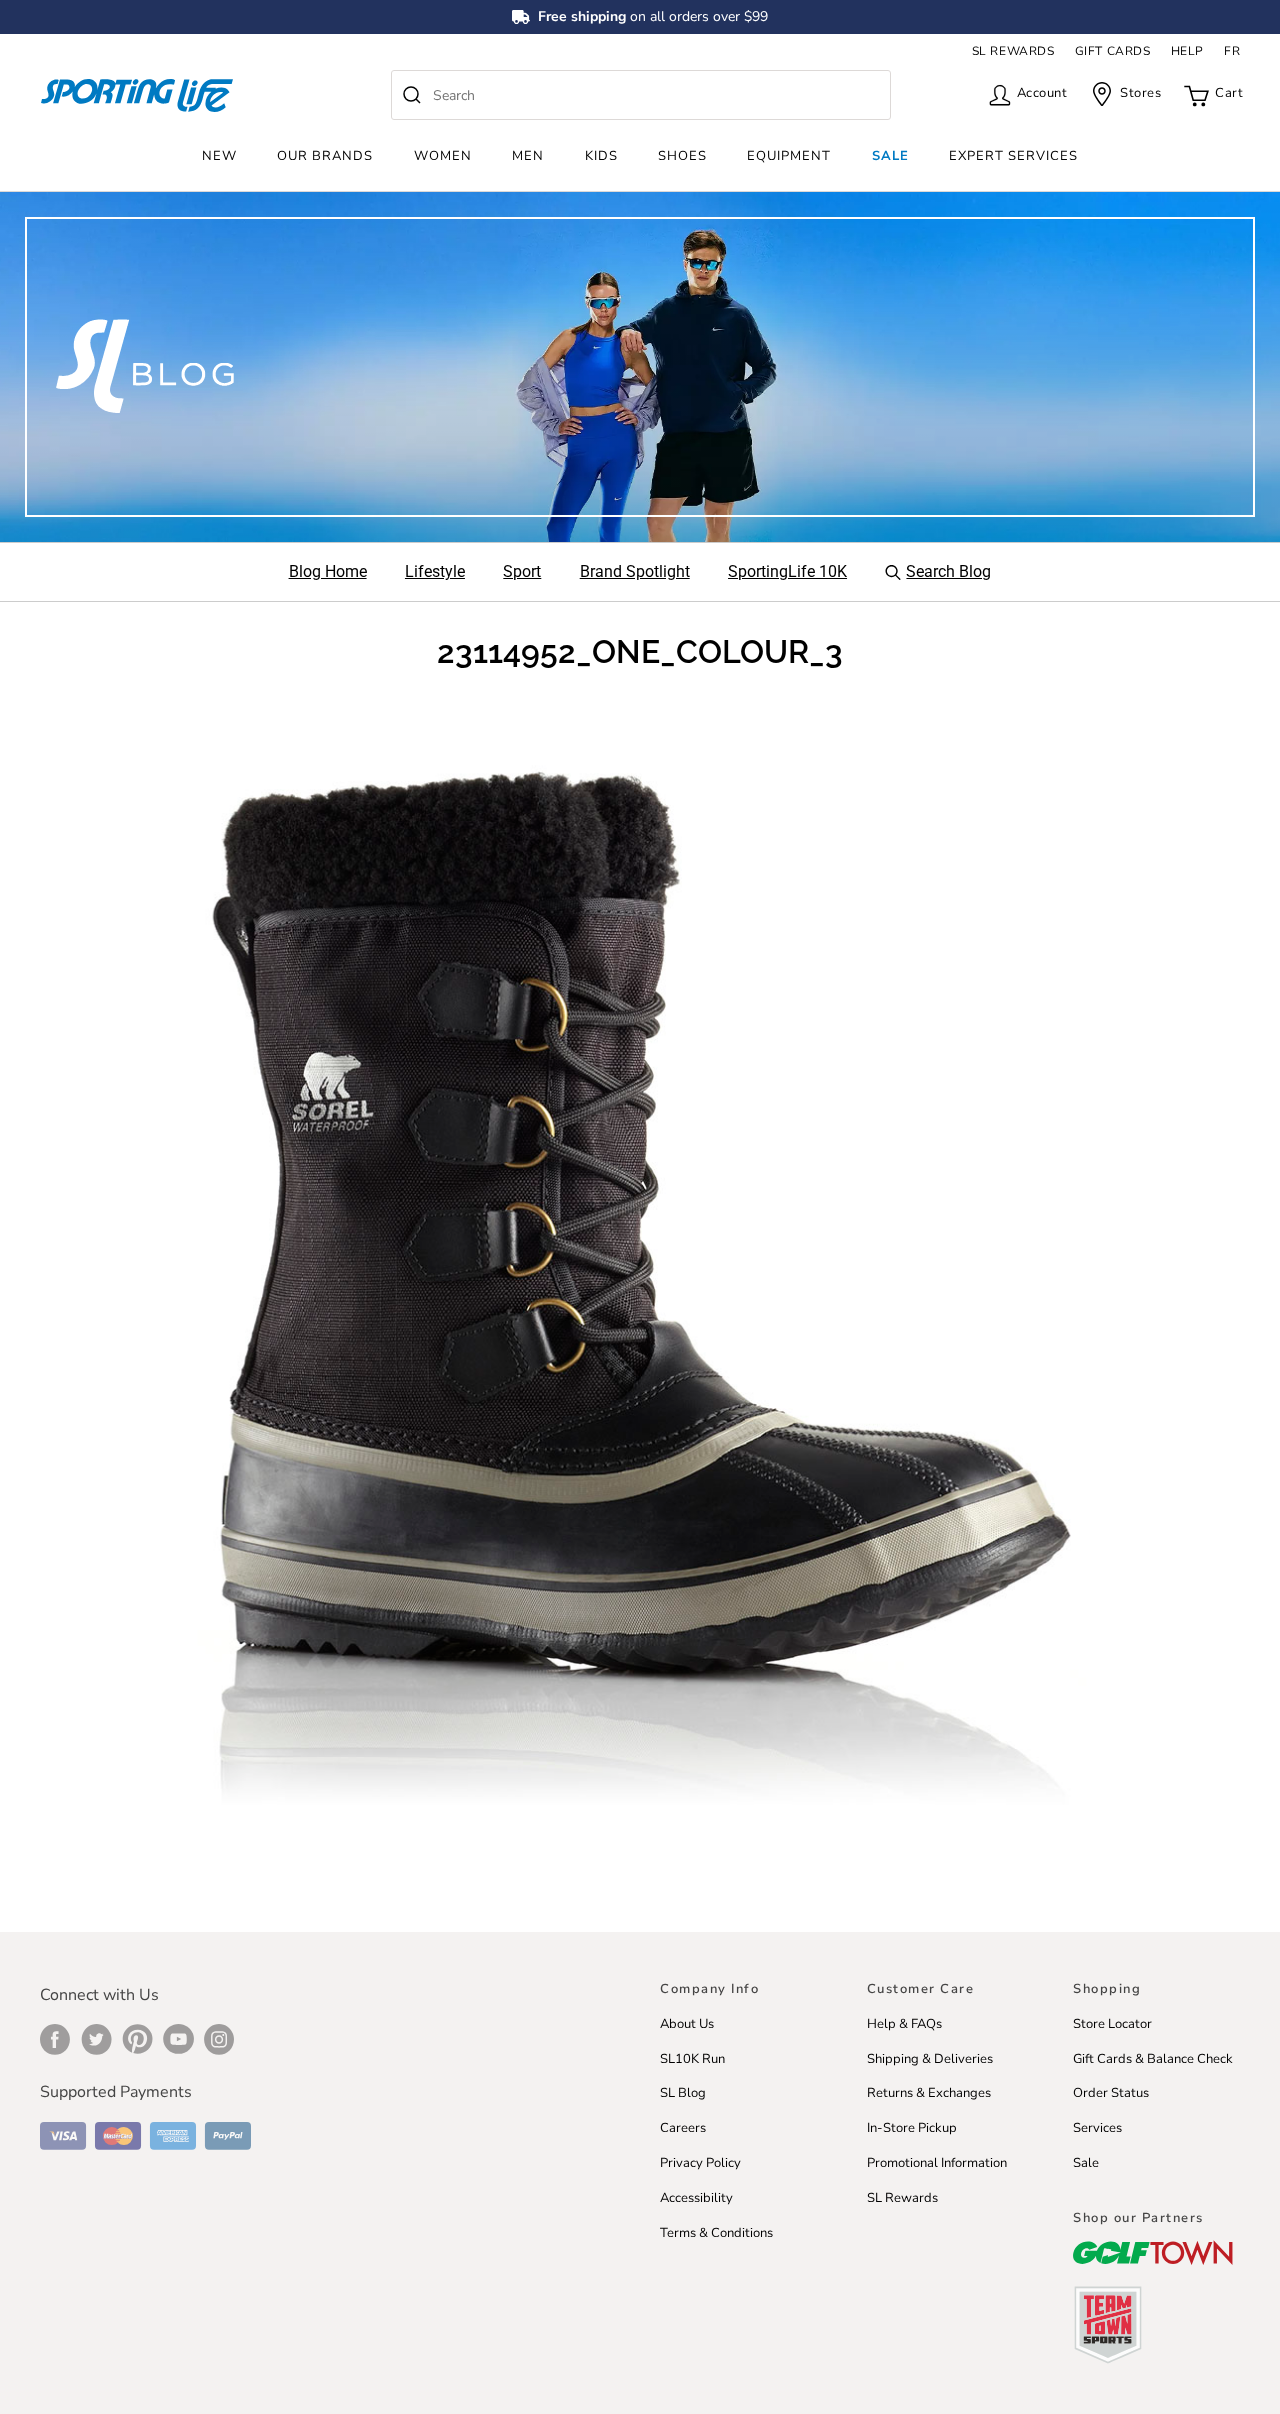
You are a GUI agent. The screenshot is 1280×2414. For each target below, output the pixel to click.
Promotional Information (937, 2163)
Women (443, 156)
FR (1232, 51)
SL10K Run (692, 2059)
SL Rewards (902, 2198)
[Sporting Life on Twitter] (96, 2039)
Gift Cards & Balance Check (1153, 2059)
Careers (683, 2128)
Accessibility (696, 2198)
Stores (1140, 93)
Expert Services (1013, 156)
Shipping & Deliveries (930, 2059)
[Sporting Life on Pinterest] (137, 2039)
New (219, 156)
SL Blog (683, 2093)
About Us (687, 2024)
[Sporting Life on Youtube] (178, 2039)
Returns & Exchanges (929, 2093)
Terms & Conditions (716, 2233)
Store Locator (1112, 2024)
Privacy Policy (700, 2163)
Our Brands (325, 156)
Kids (601, 156)
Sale (890, 156)
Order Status (1111, 2093)
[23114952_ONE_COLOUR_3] (640, 1285)
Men (528, 156)
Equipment (789, 156)
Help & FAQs (904, 2024)
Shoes (682, 156)
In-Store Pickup (912, 2128)
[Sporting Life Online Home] (137, 95)
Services (1097, 2128)
